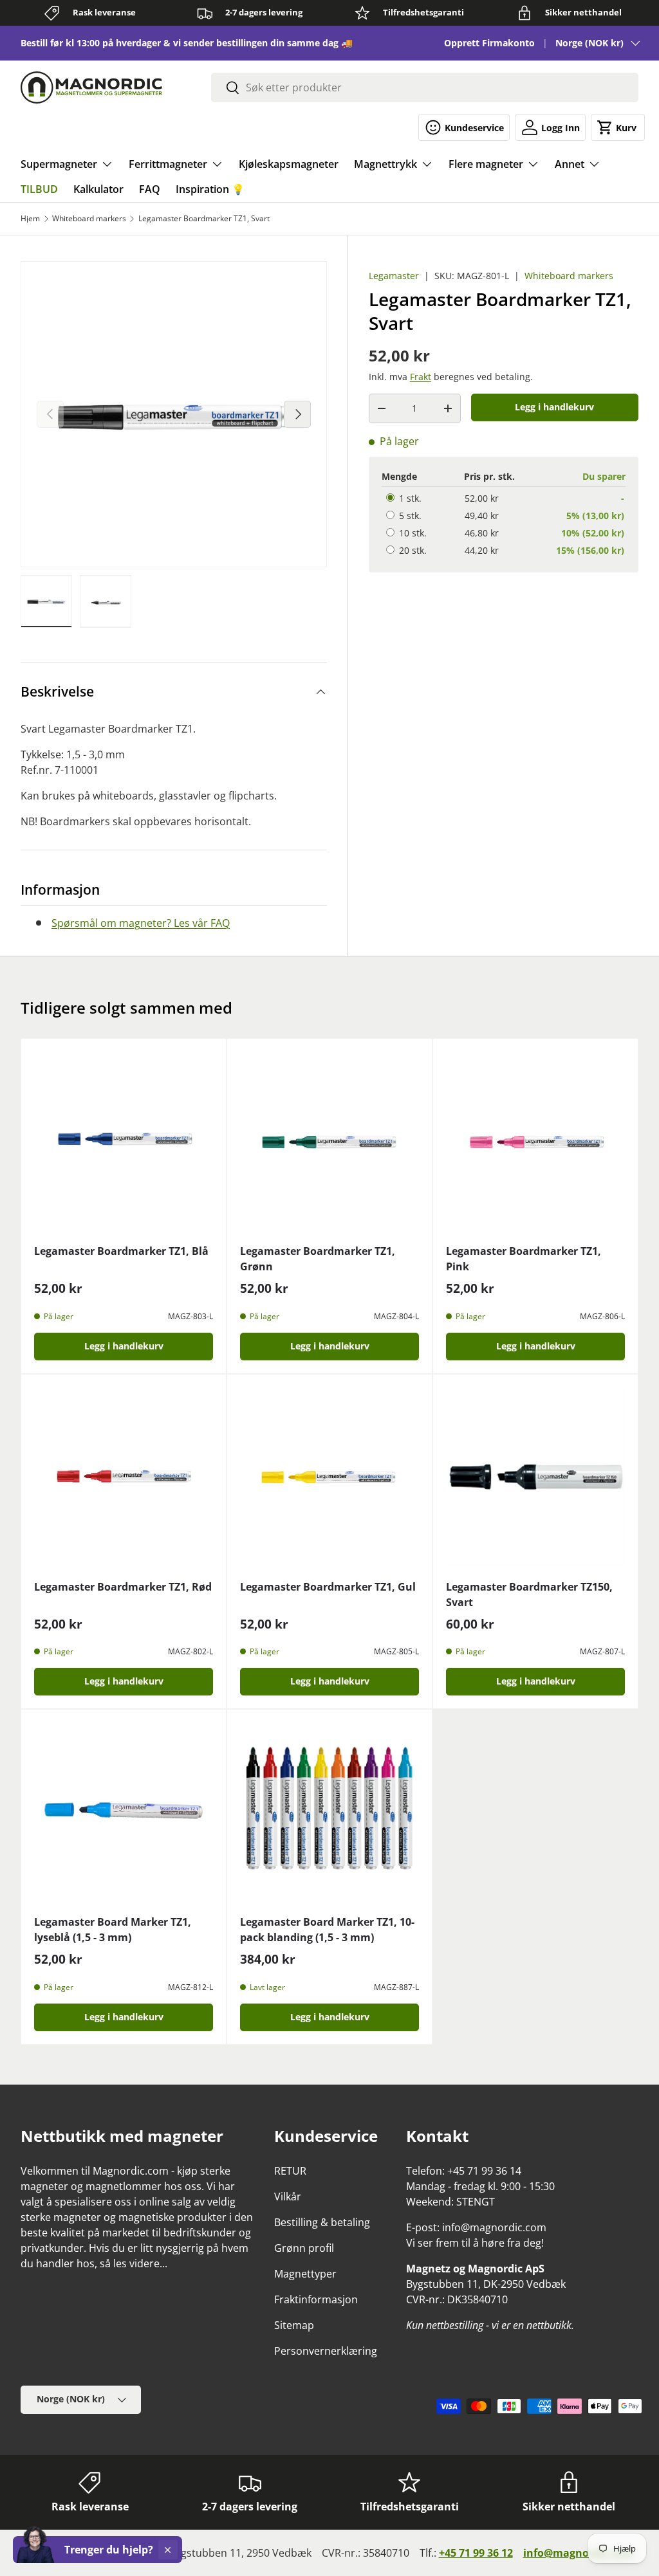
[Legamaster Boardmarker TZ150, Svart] (535, 1477)
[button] (618, 127)
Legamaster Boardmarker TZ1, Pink (524, 1259)
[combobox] (425, 87)
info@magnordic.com (578, 2553)
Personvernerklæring (326, 2351)
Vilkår (288, 2197)
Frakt (421, 377)
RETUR (290, 2171)
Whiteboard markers (89, 219)
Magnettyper (305, 2274)
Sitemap (294, 2325)
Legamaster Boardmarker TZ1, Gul (328, 1587)
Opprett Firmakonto (489, 43)
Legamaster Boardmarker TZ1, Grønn (318, 1259)
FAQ (150, 189)
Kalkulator (98, 189)
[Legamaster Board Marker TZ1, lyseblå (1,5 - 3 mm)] (124, 1812)
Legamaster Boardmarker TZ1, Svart (204, 219)
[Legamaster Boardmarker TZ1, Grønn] (329, 1141)
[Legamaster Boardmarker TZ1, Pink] (535, 1141)
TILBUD (39, 189)
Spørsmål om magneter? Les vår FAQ (141, 923)
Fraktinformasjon (316, 2299)
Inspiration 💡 (210, 189)
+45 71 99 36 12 (476, 2553)
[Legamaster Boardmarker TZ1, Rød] (124, 1477)
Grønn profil (304, 2248)
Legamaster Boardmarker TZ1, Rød (123, 1587)
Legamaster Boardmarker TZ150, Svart (529, 1594)
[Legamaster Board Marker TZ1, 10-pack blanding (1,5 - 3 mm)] (329, 1812)
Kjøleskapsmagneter (289, 164)
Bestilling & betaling (322, 2222)
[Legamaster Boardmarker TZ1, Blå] (124, 1141)
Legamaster (394, 276)
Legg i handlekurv (554, 407)
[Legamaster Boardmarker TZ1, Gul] (329, 1477)
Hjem (30, 219)
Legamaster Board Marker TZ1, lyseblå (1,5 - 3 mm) (113, 1930)
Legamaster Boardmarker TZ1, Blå (121, 1251)
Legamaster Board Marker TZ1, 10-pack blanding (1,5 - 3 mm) (327, 1930)
